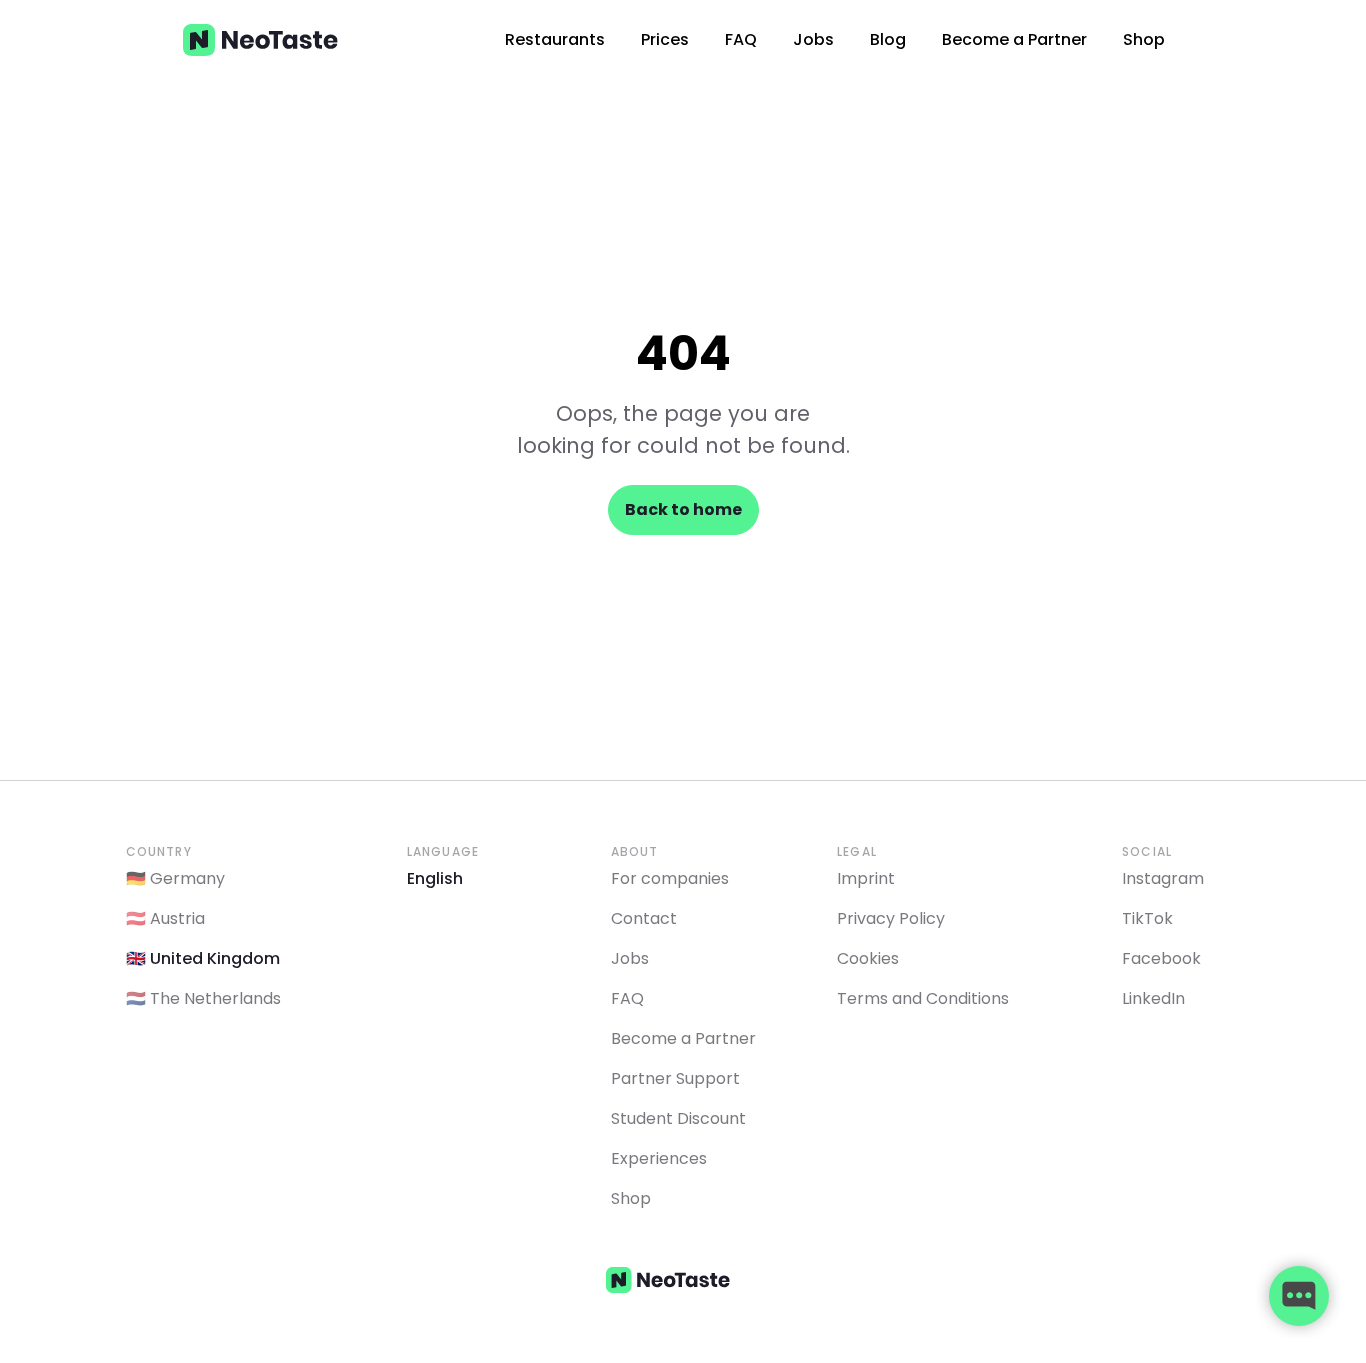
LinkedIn (1153, 998)
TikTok (1147, 918)
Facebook (1161, 958)
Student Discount (678, 1118)
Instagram (1163, 878)
